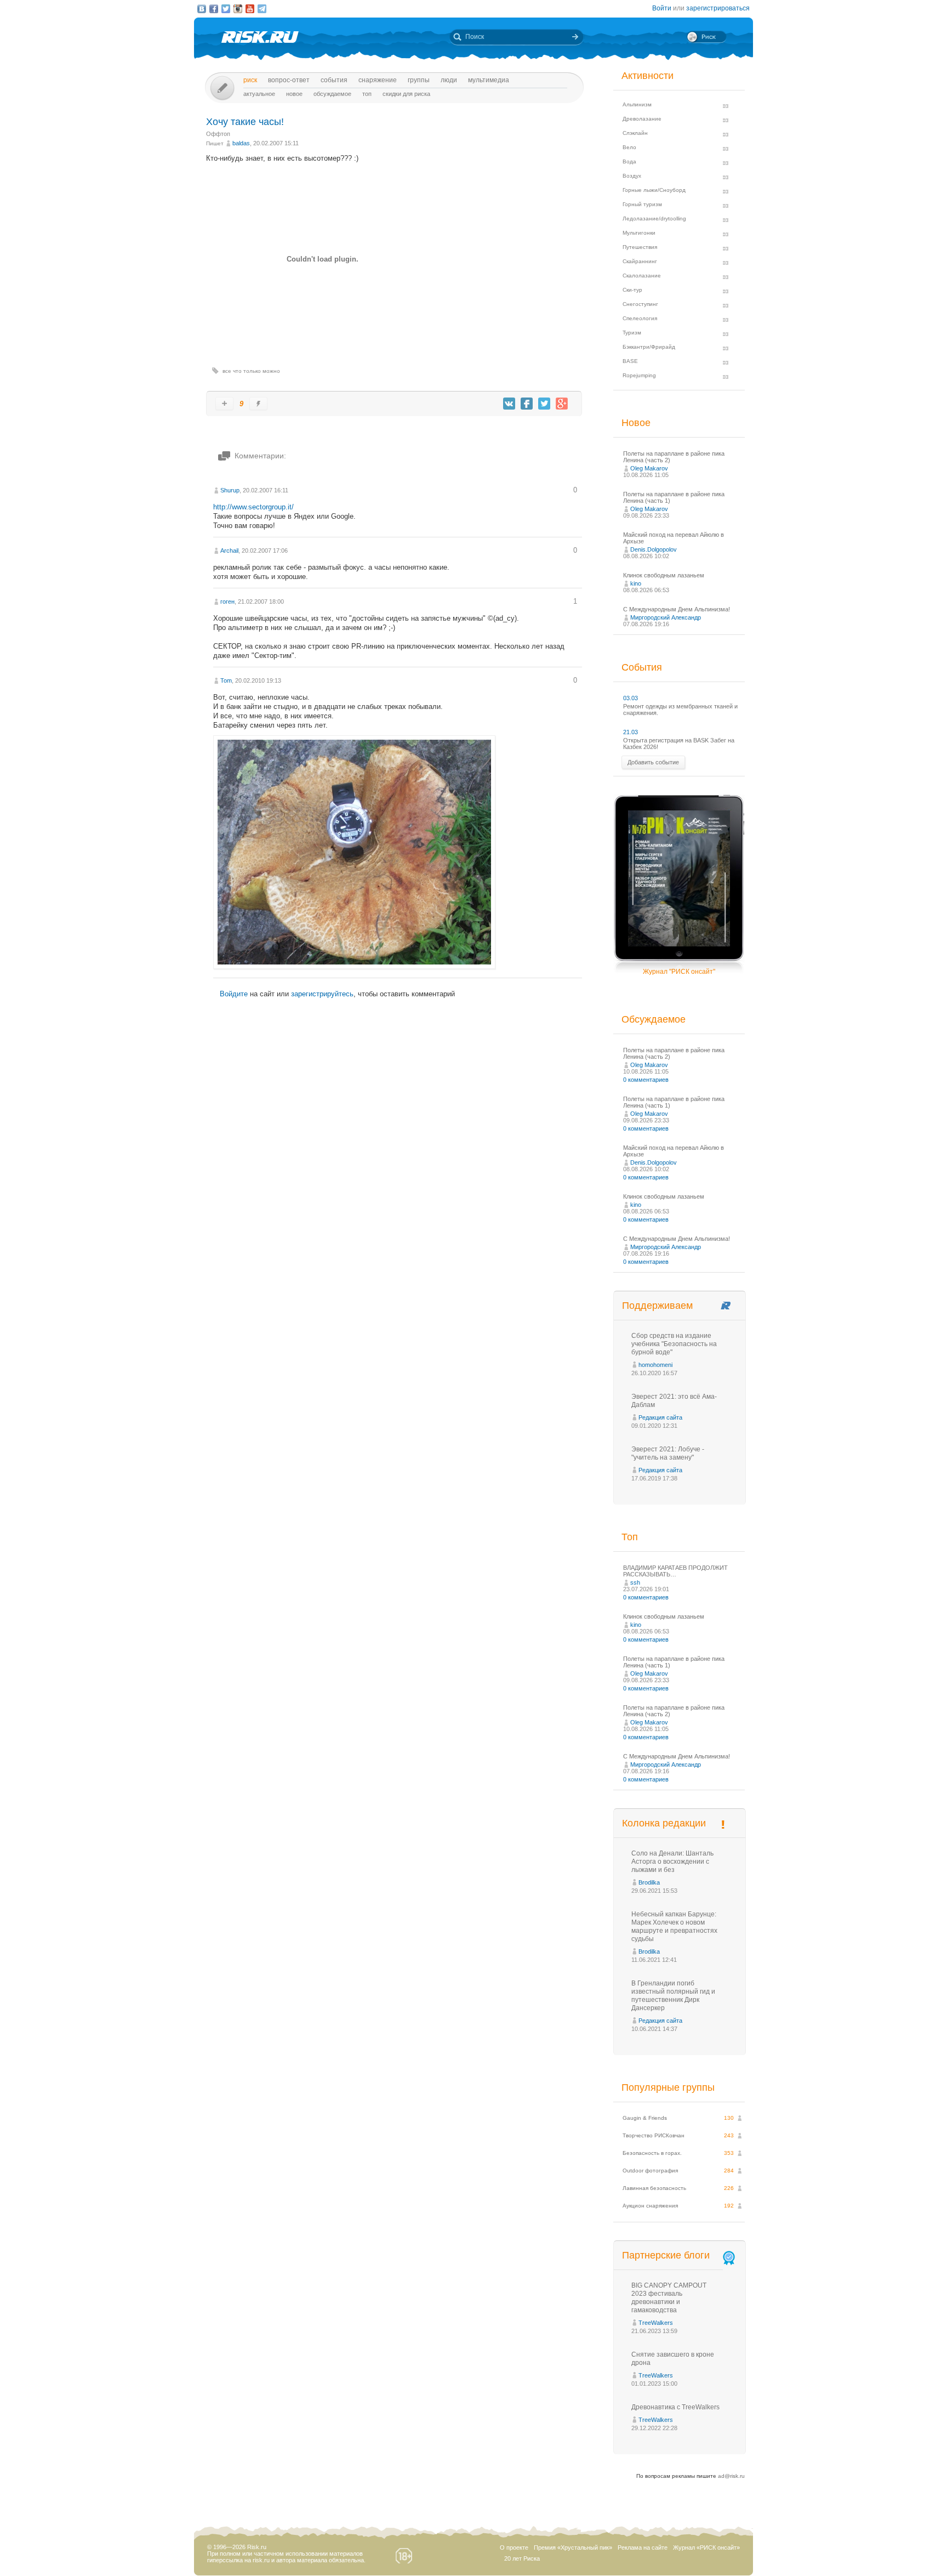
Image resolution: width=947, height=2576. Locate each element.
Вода (629, 161)
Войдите (234, 994)
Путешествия (640, 247)
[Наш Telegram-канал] (262, 9)
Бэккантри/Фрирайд (649, 347)
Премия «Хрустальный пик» (573, 2547)
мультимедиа (489, 80)
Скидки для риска (406, 94)
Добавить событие (653, 762)
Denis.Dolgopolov (654, 549)
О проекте (514, 2547)
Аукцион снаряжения (650, 2206)
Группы (419, 80)
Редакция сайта (660, 1417)
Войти (662, 8)
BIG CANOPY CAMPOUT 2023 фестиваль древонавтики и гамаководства (669, 2298)
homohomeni (655, 1365)
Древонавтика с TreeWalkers (675, 2407)
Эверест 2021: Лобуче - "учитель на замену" (668, 1453)
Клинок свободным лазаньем (664, 575)
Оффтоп (218, 134)
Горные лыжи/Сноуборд (654, 190)
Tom (226, 680)
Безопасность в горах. (652, 2153)
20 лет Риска (522, 2558)
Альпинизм (637, 104)
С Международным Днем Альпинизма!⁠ (677, 609)
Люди (449, 80)
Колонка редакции (664, 1823)
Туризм (632, 333)
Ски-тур (632, 290)
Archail (229, 551)
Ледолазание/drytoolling (654, 219)
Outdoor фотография (650, 2171)
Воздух (632, 176)
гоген (227, 602)
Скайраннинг (640, 261)
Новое (294, 94)
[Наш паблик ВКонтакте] (202, 9)
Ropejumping (639, 375)
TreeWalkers (656, 2323)
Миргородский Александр (666, 617)
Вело (629, 147)
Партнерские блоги (666, 2255)
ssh (635, 1582)
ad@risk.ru (731, 2476)
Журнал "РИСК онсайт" (679, 972)
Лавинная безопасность (654, 2188)
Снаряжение (378, 80)
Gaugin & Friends (645, 2118)
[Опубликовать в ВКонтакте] (509, 404)
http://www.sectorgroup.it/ (253, 507)
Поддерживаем (657, 1306)
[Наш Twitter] (226, 9)
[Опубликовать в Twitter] (544, 404)
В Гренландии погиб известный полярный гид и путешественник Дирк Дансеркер (673, 1996)
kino (636, 583)
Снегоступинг (640, 304)
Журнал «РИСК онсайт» (706, 2547)
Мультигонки (639, 233)
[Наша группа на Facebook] (214, 9)
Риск (250, 80)
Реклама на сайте (643, 2547)
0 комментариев (646, 1080)
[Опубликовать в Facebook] (527, 404)
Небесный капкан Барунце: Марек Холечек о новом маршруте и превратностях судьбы (674, 1927)
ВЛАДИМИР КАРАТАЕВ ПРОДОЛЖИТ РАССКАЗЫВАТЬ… (675, 1571)
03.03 (631, 698)
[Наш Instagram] (238, 9)
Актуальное (259, 94)
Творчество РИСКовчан (654, 2135)
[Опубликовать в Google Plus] (562, 404)
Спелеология (640, 318)
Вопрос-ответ (289, 80)
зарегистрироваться (718, 8)
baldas (241, 143)
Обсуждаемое (332, 94)
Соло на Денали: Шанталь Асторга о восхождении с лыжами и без (672, 1862)
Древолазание (642, 119)
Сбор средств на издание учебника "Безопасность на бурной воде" (674, 1344)
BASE (630, 361)
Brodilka (649, 1882)
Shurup (230, 490)
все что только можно (251, 371)
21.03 (631, 732)
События (334, 80)
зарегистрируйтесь (322, 994)
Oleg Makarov (649, 468)
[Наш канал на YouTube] (250, 9)
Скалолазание (642, 276)
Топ (367, 94)
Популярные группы (668, 2087)
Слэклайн (635, 133)
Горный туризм (642, 204)
